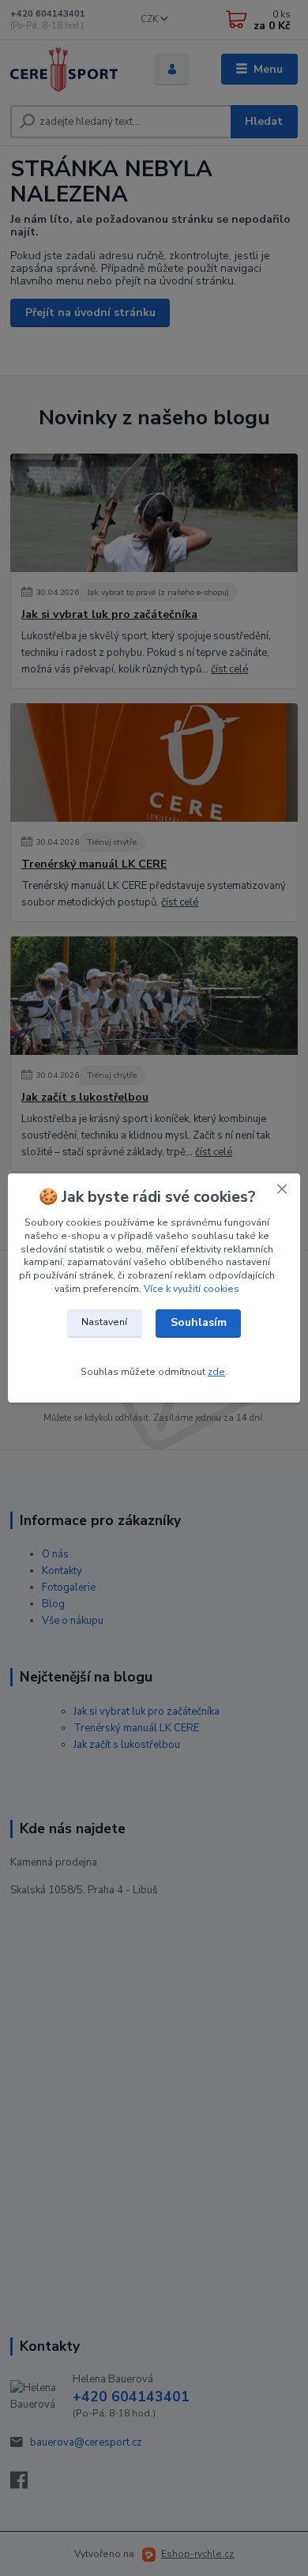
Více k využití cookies (192, 1289)
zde (216, 1372)
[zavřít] (282, 1189)
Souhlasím (199, 1322)
